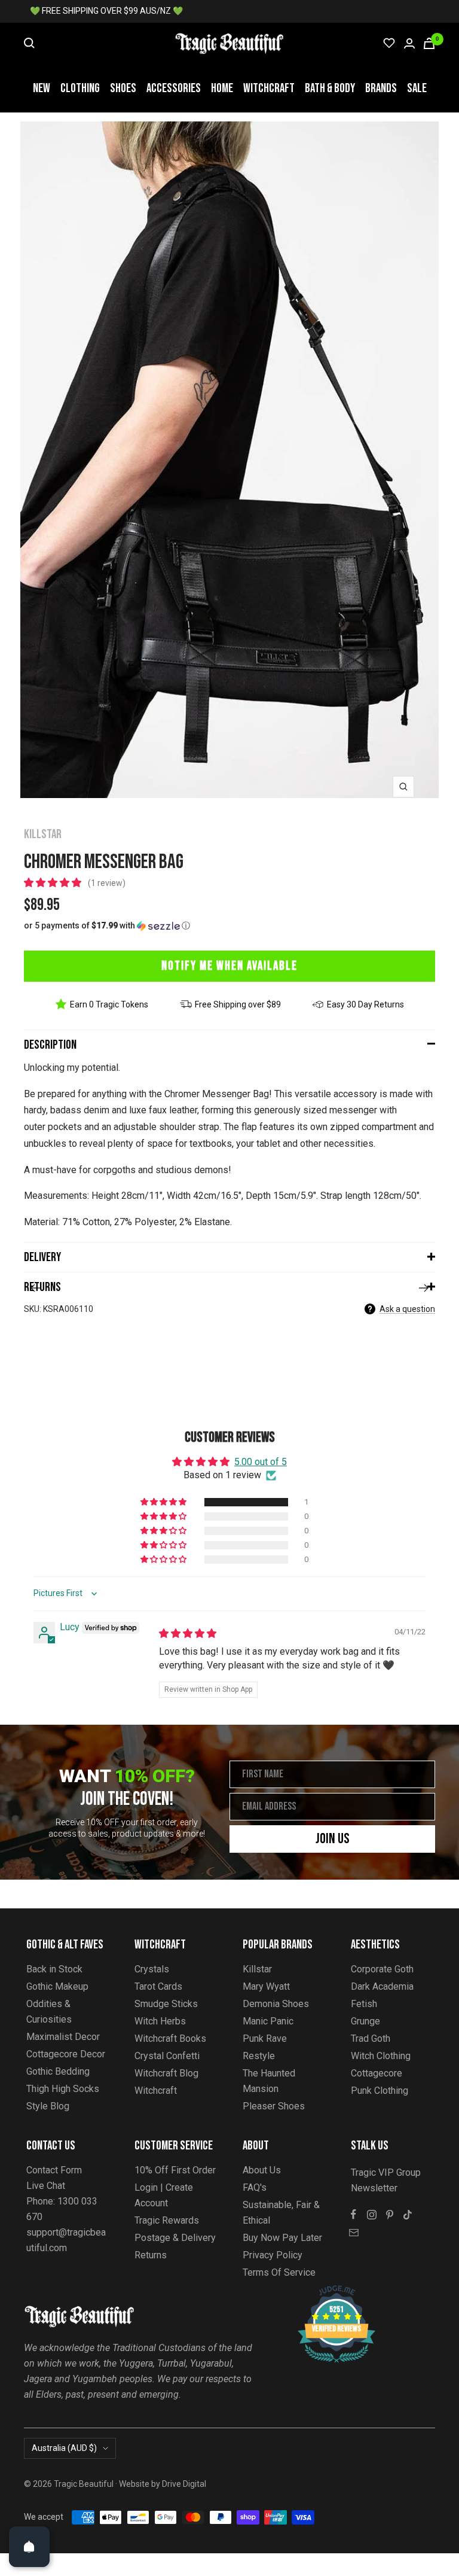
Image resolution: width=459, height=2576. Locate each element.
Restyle (259, 2056)
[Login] (409, 43)
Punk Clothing (380, 2091)
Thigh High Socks (63, 2089)
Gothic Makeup (57, 1986)
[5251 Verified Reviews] (326, 2292)
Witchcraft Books (170, 2038)
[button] (54, 883)
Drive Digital (184, 2484)
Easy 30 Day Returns (365, 1004)
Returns (42, 1287)
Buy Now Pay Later (282, 2238)
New (42, 88)
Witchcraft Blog (166, 2073)
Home (222, 88)
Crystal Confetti (167, 2056)
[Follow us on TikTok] (408, 2215)
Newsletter (374, 2188)
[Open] (29, 2547)
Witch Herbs (160, 2021)
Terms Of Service (279, 2272)
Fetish (364, 2004)
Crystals (152, 1969)
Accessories (174, 88)
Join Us (333, 1839)
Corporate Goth (382, 1969)
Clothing (80, 88)
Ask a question (407, 1309)
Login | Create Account (164, 2195)
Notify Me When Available (229, 966)
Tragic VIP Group (386, 2172)
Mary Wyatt (266, 1986)
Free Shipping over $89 (238, 1004)
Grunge (365, 2021)
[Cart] (429, 43)
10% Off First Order (175, 2170)
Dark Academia (382, 1986)
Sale (417, 88)
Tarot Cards (158, 1986)
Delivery (42, 1257)
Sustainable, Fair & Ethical (281, 2213)
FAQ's (255, 2187)
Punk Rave (265, 2038)
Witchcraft (269, 88)
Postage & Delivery (175, 2238)
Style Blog (48, 2106)
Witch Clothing (381, 2056)
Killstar (43, 834)
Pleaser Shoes (274, 2106)
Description (50, 1045)
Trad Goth (371, 2038)
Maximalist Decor (63, 2037)
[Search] (29, 43)
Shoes (123, 88)
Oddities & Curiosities (49, 2012)
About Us (262, 2170)
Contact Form (54, 2170)
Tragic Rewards (167, 2220)
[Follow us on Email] (354, 2233)
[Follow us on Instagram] (372, 2215)
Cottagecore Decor (66, 2054)
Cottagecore (377, 2073)
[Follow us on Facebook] (354, 2215)
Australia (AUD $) (64, 2448)
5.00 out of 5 (261, 1462)
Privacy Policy (273, 2255)
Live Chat (46, 2186)
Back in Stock (54, 1969)
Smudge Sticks (166, 2004)
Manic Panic (268, 2021)
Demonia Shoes (276, 2004)
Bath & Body (330, 88)
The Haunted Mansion (269, 2081)
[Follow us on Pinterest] (390, 2215)
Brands (381, 88)
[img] (188, 1633)
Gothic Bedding (58, 2071)
